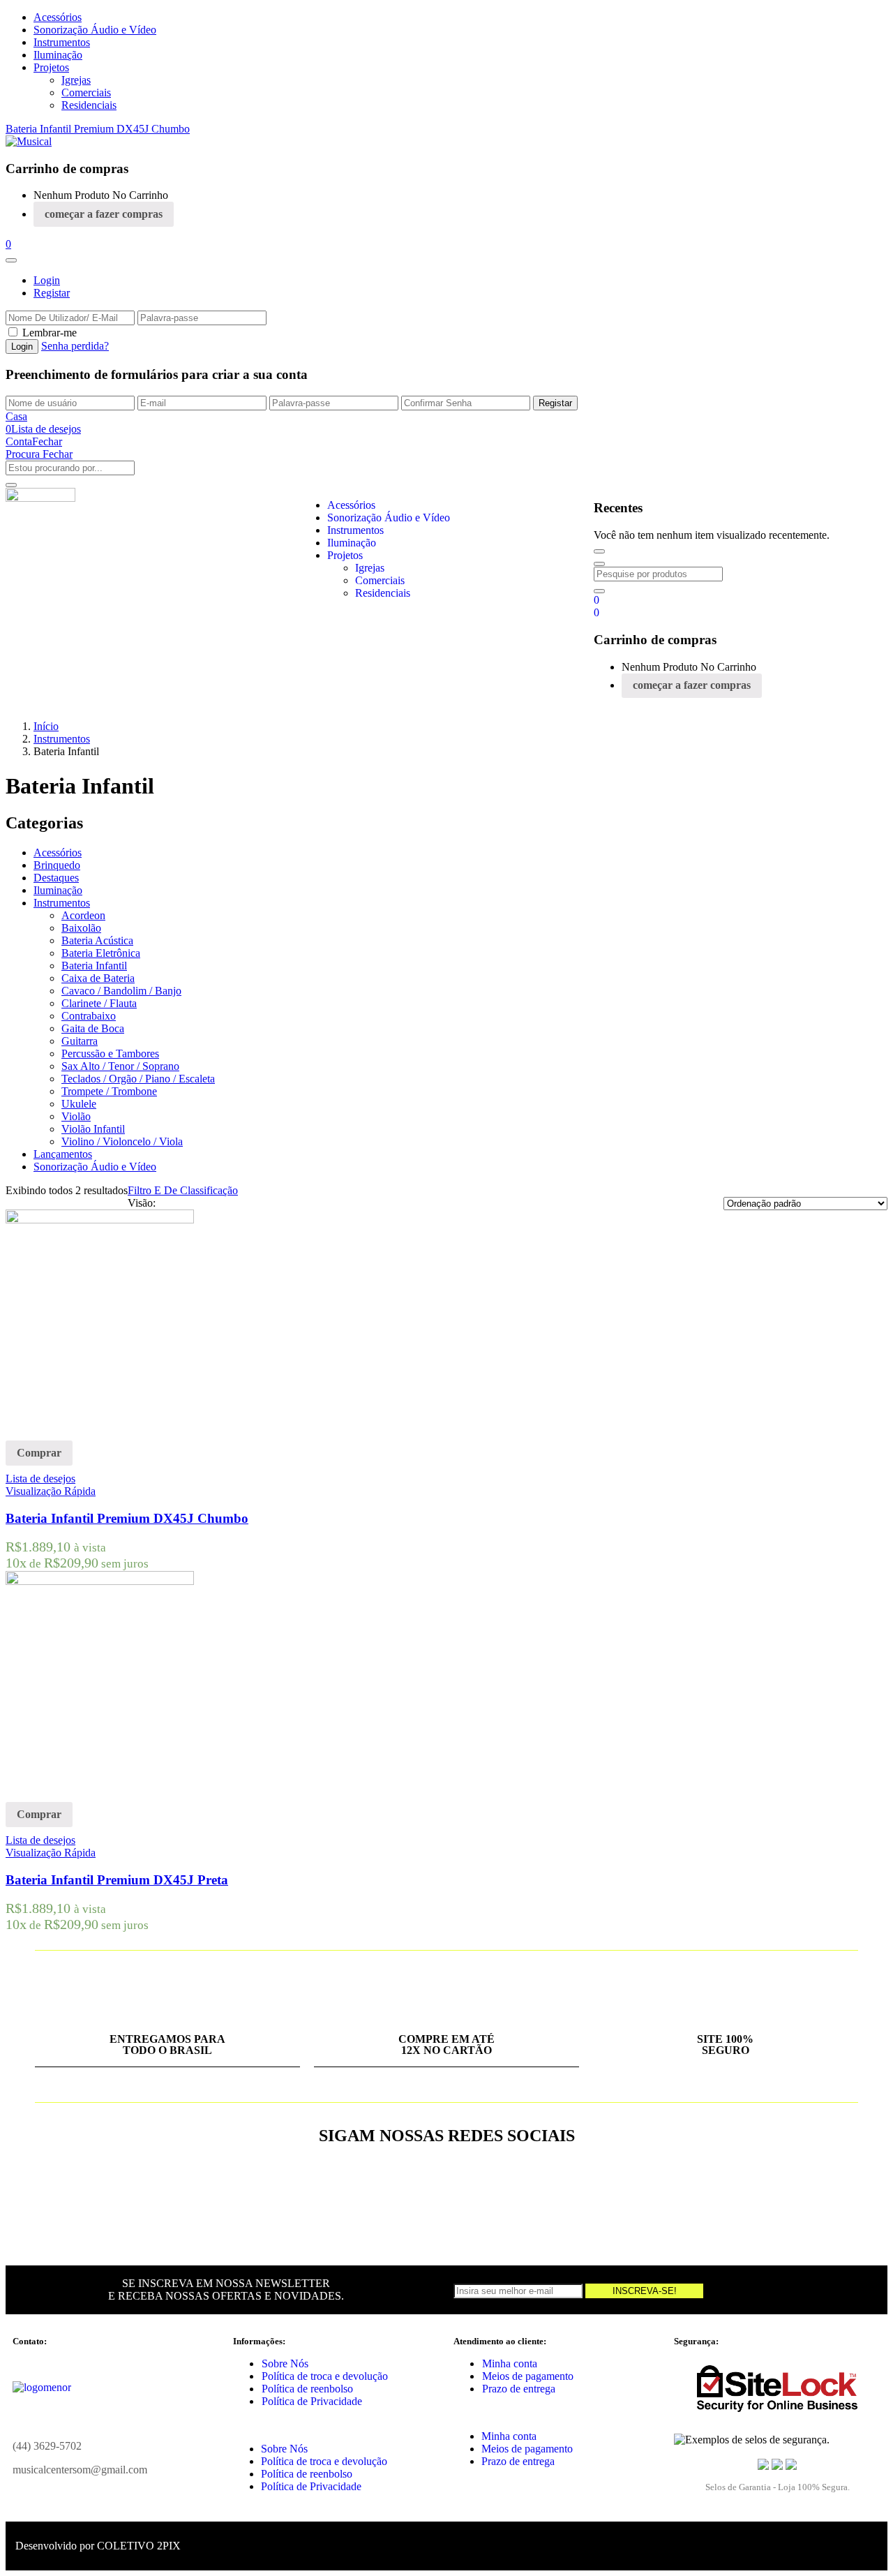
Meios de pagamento (528, 2376)
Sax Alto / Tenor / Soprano (120, 1066)
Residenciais (89, 105)
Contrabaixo (89, 1016)
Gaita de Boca (93, 1028)
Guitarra (80, 1041)
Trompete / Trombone (109, 1091)
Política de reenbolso (307, 2389)
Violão (76, 1116)
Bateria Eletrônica (101, 953)
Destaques (56, 878)
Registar (52, 293)
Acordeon (83, 915)
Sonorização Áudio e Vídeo (95, 30)
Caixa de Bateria (98, 978)
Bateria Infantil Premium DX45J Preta (117, 1880)
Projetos (51, 67)
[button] (8, 244)
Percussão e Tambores (110, 1054)
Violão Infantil (93, 1129)
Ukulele (79, 1104)
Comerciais (86, 92)
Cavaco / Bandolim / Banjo (121, 991)
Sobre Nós (285, 2363)
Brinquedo (57, 865)
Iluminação (58, 55)
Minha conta (510, 2363)
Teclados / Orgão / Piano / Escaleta (138, 1079)
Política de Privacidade (312, 2401)
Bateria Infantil (94, 966)
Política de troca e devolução (325, 2376)
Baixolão (81, 928)
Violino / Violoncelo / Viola (122, 1141)
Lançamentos (63, 1154)
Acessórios (58, 17)
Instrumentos (62, 42)
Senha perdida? (75, 346)
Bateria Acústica (97, 940)
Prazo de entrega (519, 2389)
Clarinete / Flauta (99, 1003)
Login (47, 280)
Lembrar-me (50, 333)
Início (46, 726)
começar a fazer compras (104, 214)
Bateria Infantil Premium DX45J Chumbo (98, 129)
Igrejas (76, 80)
